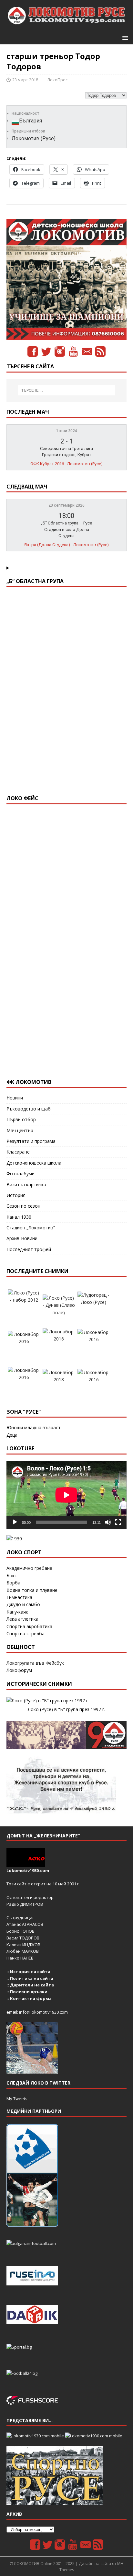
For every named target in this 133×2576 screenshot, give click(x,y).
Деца (12, 1435)
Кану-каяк (17, 1612)
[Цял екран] (118, 1522)
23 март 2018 (25, 80)
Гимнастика (19, 1597)
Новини (15, 1098)
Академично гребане (29, 1568)
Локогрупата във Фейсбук (35, 1663)
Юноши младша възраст (34, 1427)
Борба (13, 1583)
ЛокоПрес (57, 80)
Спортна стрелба (26, 1633)
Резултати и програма (31, 1141)
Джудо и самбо (23, 1604)
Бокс (12, 1575)
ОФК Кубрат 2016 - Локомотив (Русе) (66, 464)
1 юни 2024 (67, 431)
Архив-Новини (22, 1238)
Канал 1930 (19, 1217)
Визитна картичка (26, 1184)
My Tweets (17, 2099)
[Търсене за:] (67, 390)
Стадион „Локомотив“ (31, 1228)
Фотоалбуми (20, 1173)
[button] (124, 37)
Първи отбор (21, 1119)
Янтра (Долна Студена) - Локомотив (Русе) (66, 545)
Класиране (18, 1152)
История (16, 1195)
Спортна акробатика (29, 1626)
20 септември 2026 (66, 505)
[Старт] (15, 1522)
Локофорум (19, 1670)
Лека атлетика (22, 1619)
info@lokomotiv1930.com (43, 2012)
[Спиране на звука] (108, 1522)
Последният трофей (29, 1249)
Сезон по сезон (23, 1206)
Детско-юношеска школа (34, 1163)
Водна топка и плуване (32, 1590)
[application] (66, 1495)
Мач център (20, 1130)
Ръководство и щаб (29, 1109)
